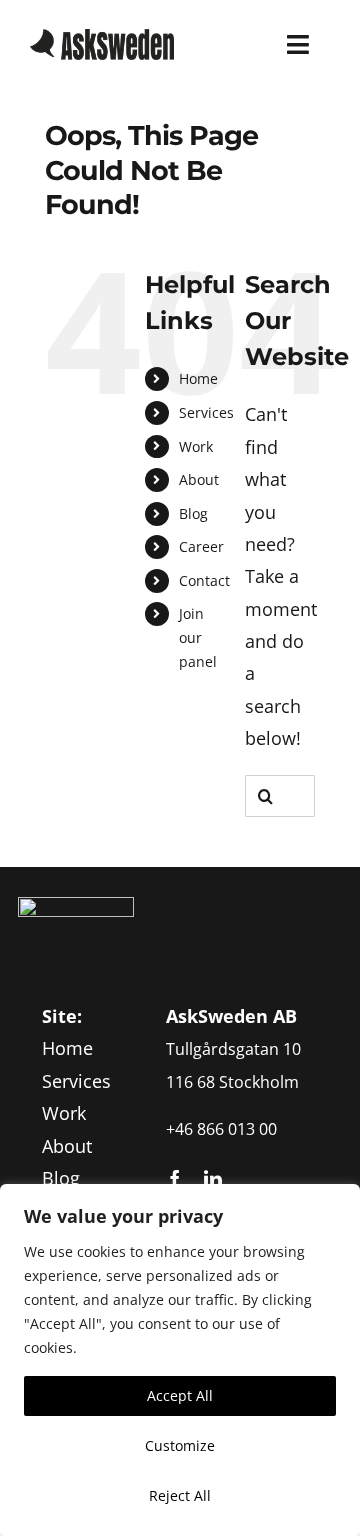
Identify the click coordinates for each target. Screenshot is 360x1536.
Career (201, 546)
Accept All (180, 1395)
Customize (180, 1445)
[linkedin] (213, 1179)
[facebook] (175, 1179)
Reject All (180, 1495)
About (199, 479)
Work (196, 446)
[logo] (102, 38)
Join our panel (198, 637)
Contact (204, 580)
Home (198, 378)
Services (206, 412)
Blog (193, 513)
